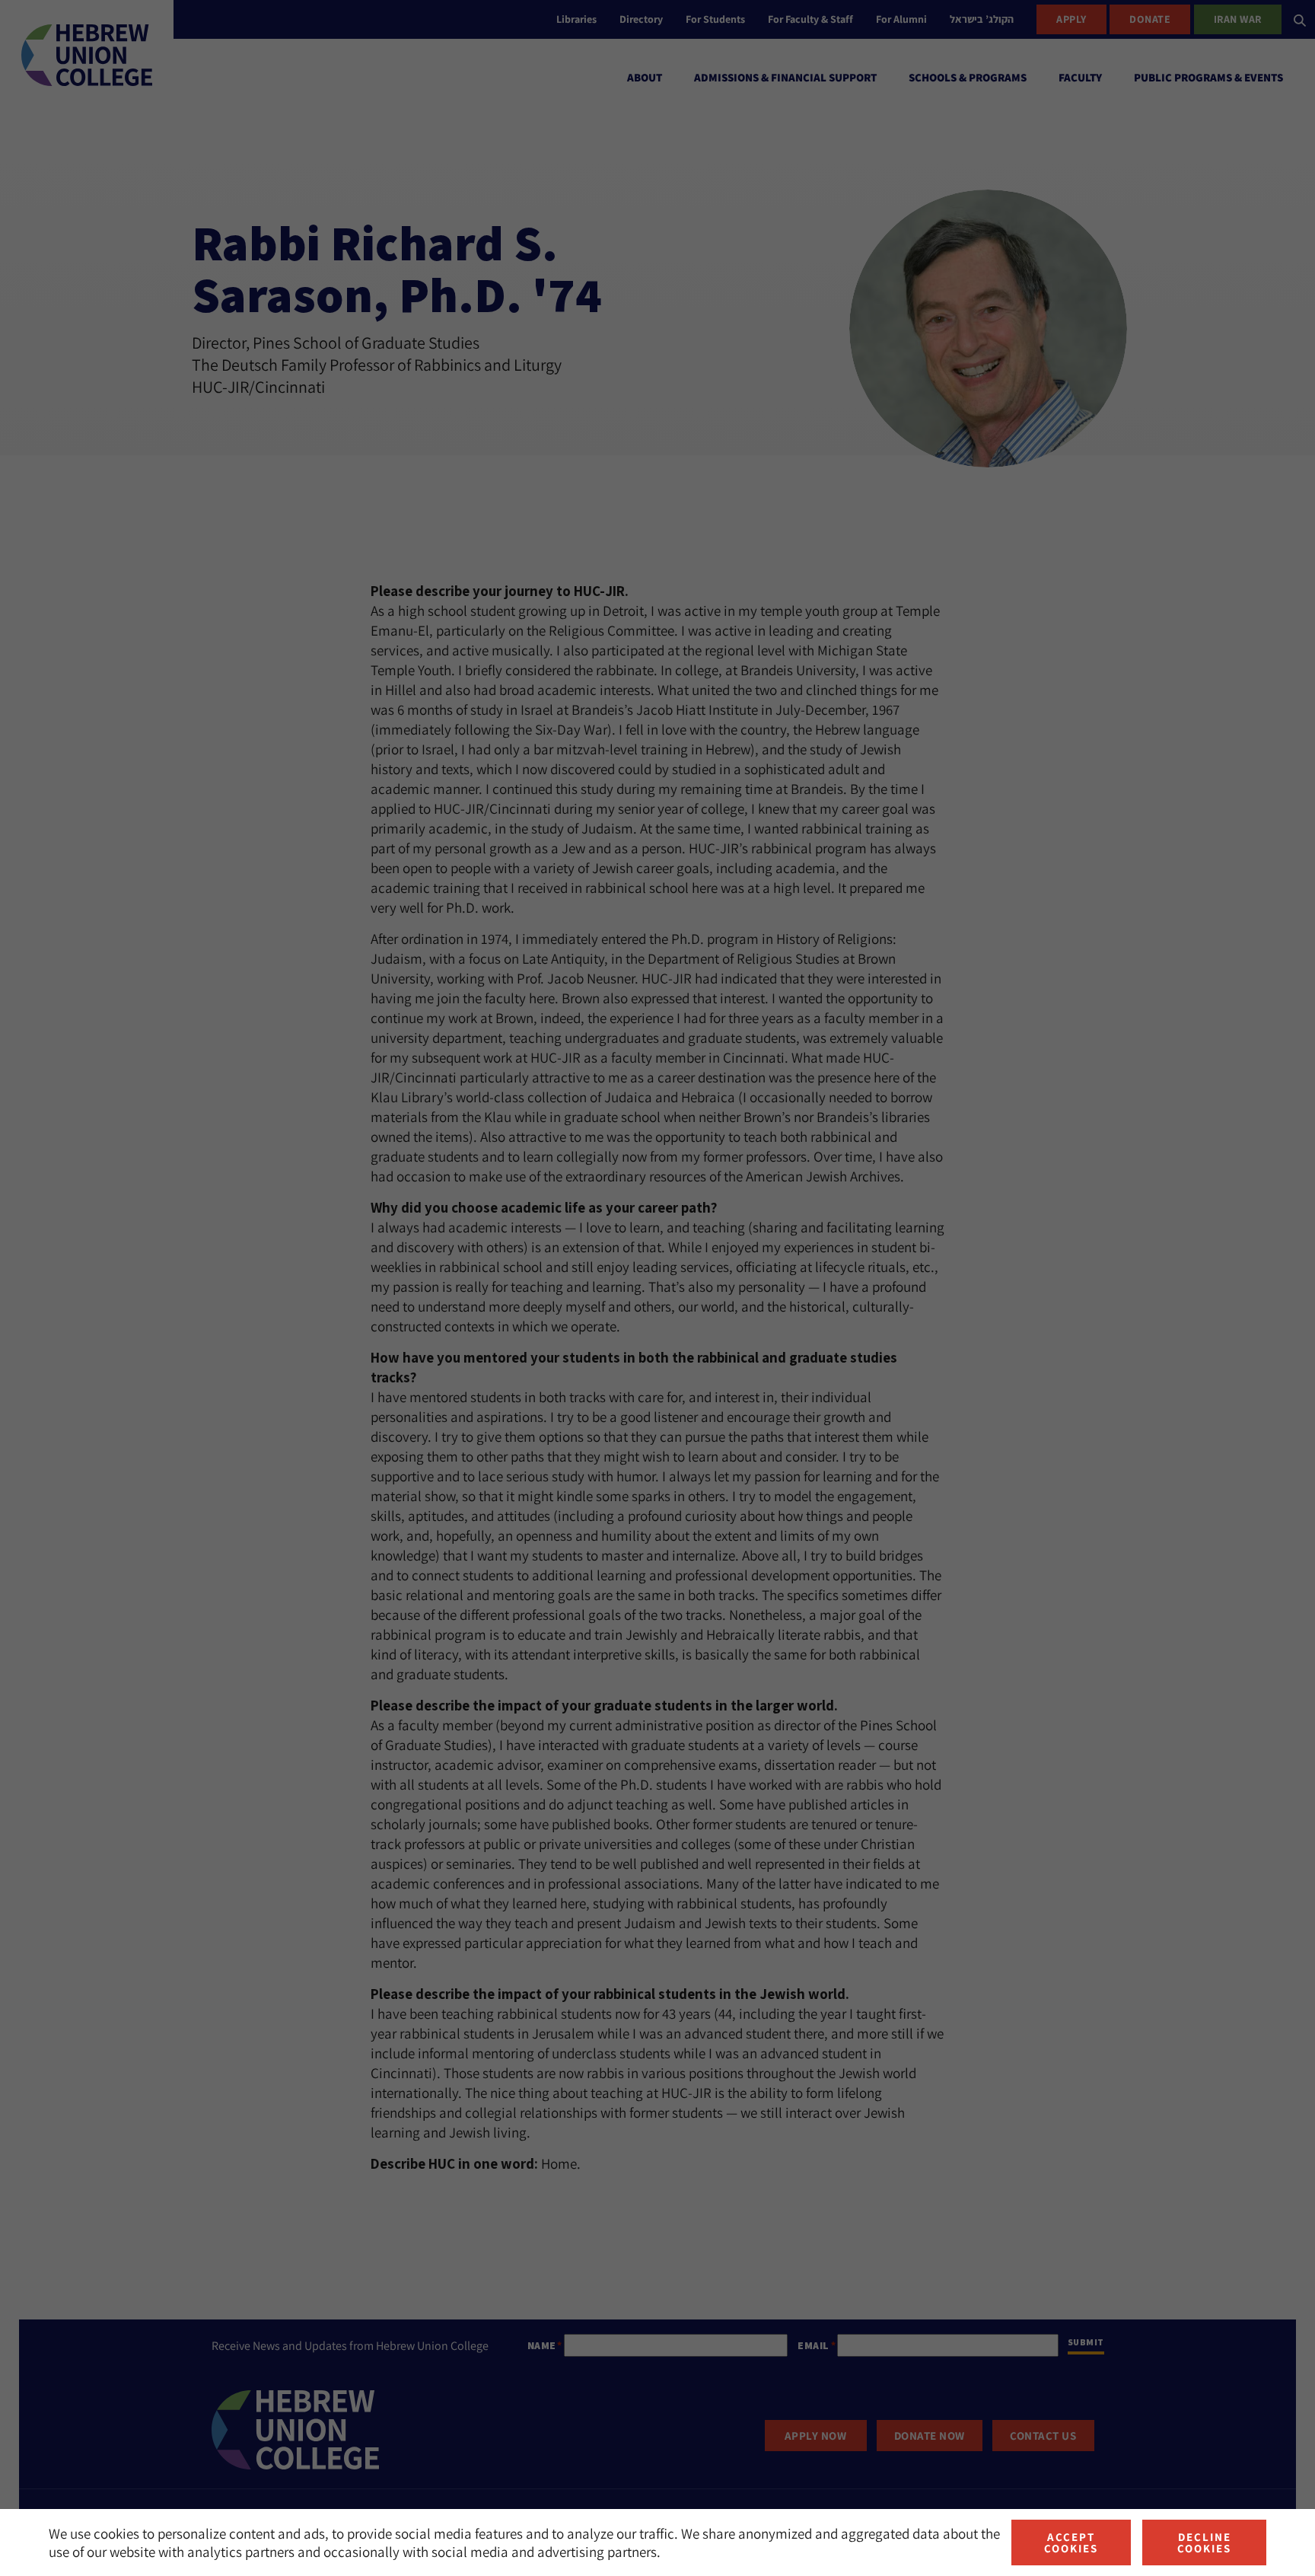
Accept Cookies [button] (1071, 2543)
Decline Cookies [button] (1204, 2543)
